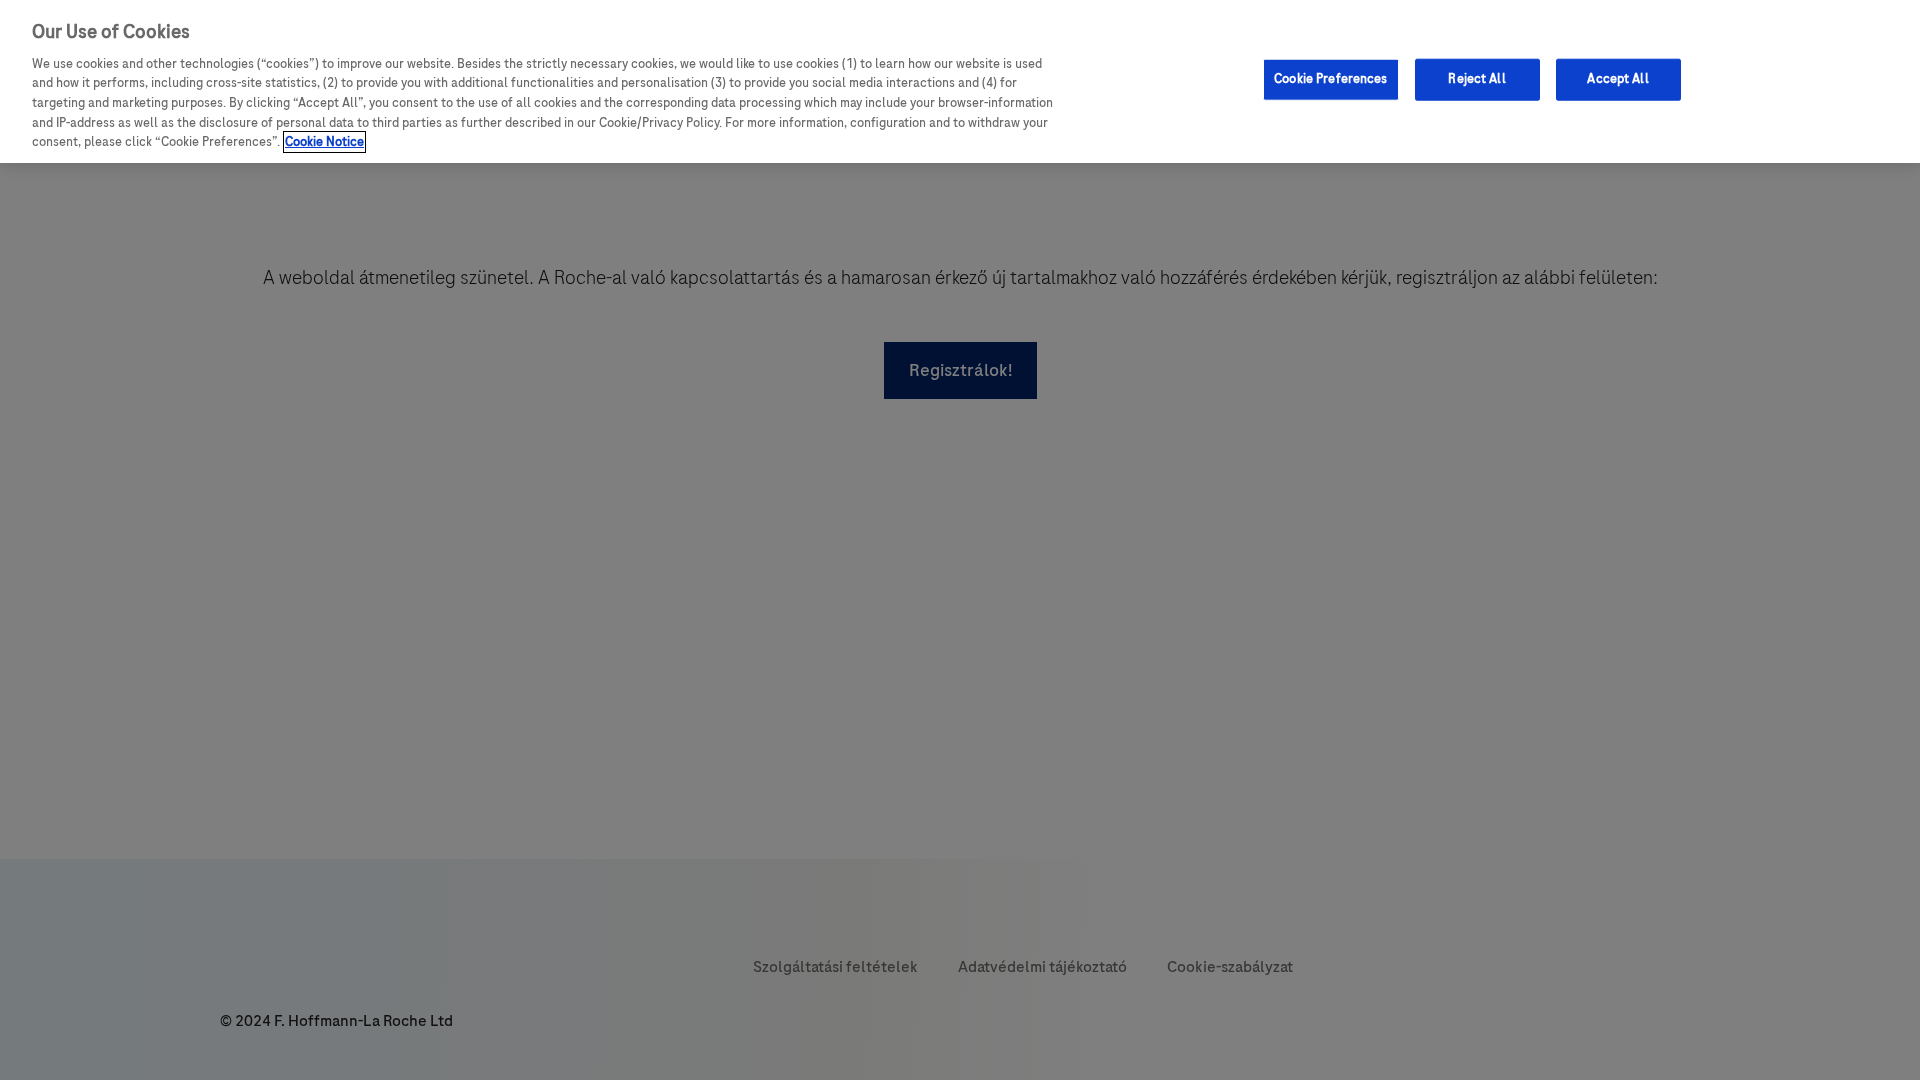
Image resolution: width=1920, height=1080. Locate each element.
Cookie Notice (324, 142)
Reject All (1476, 79)
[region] (960, 81)
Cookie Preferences (1330, 79)
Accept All (1617, 79)
